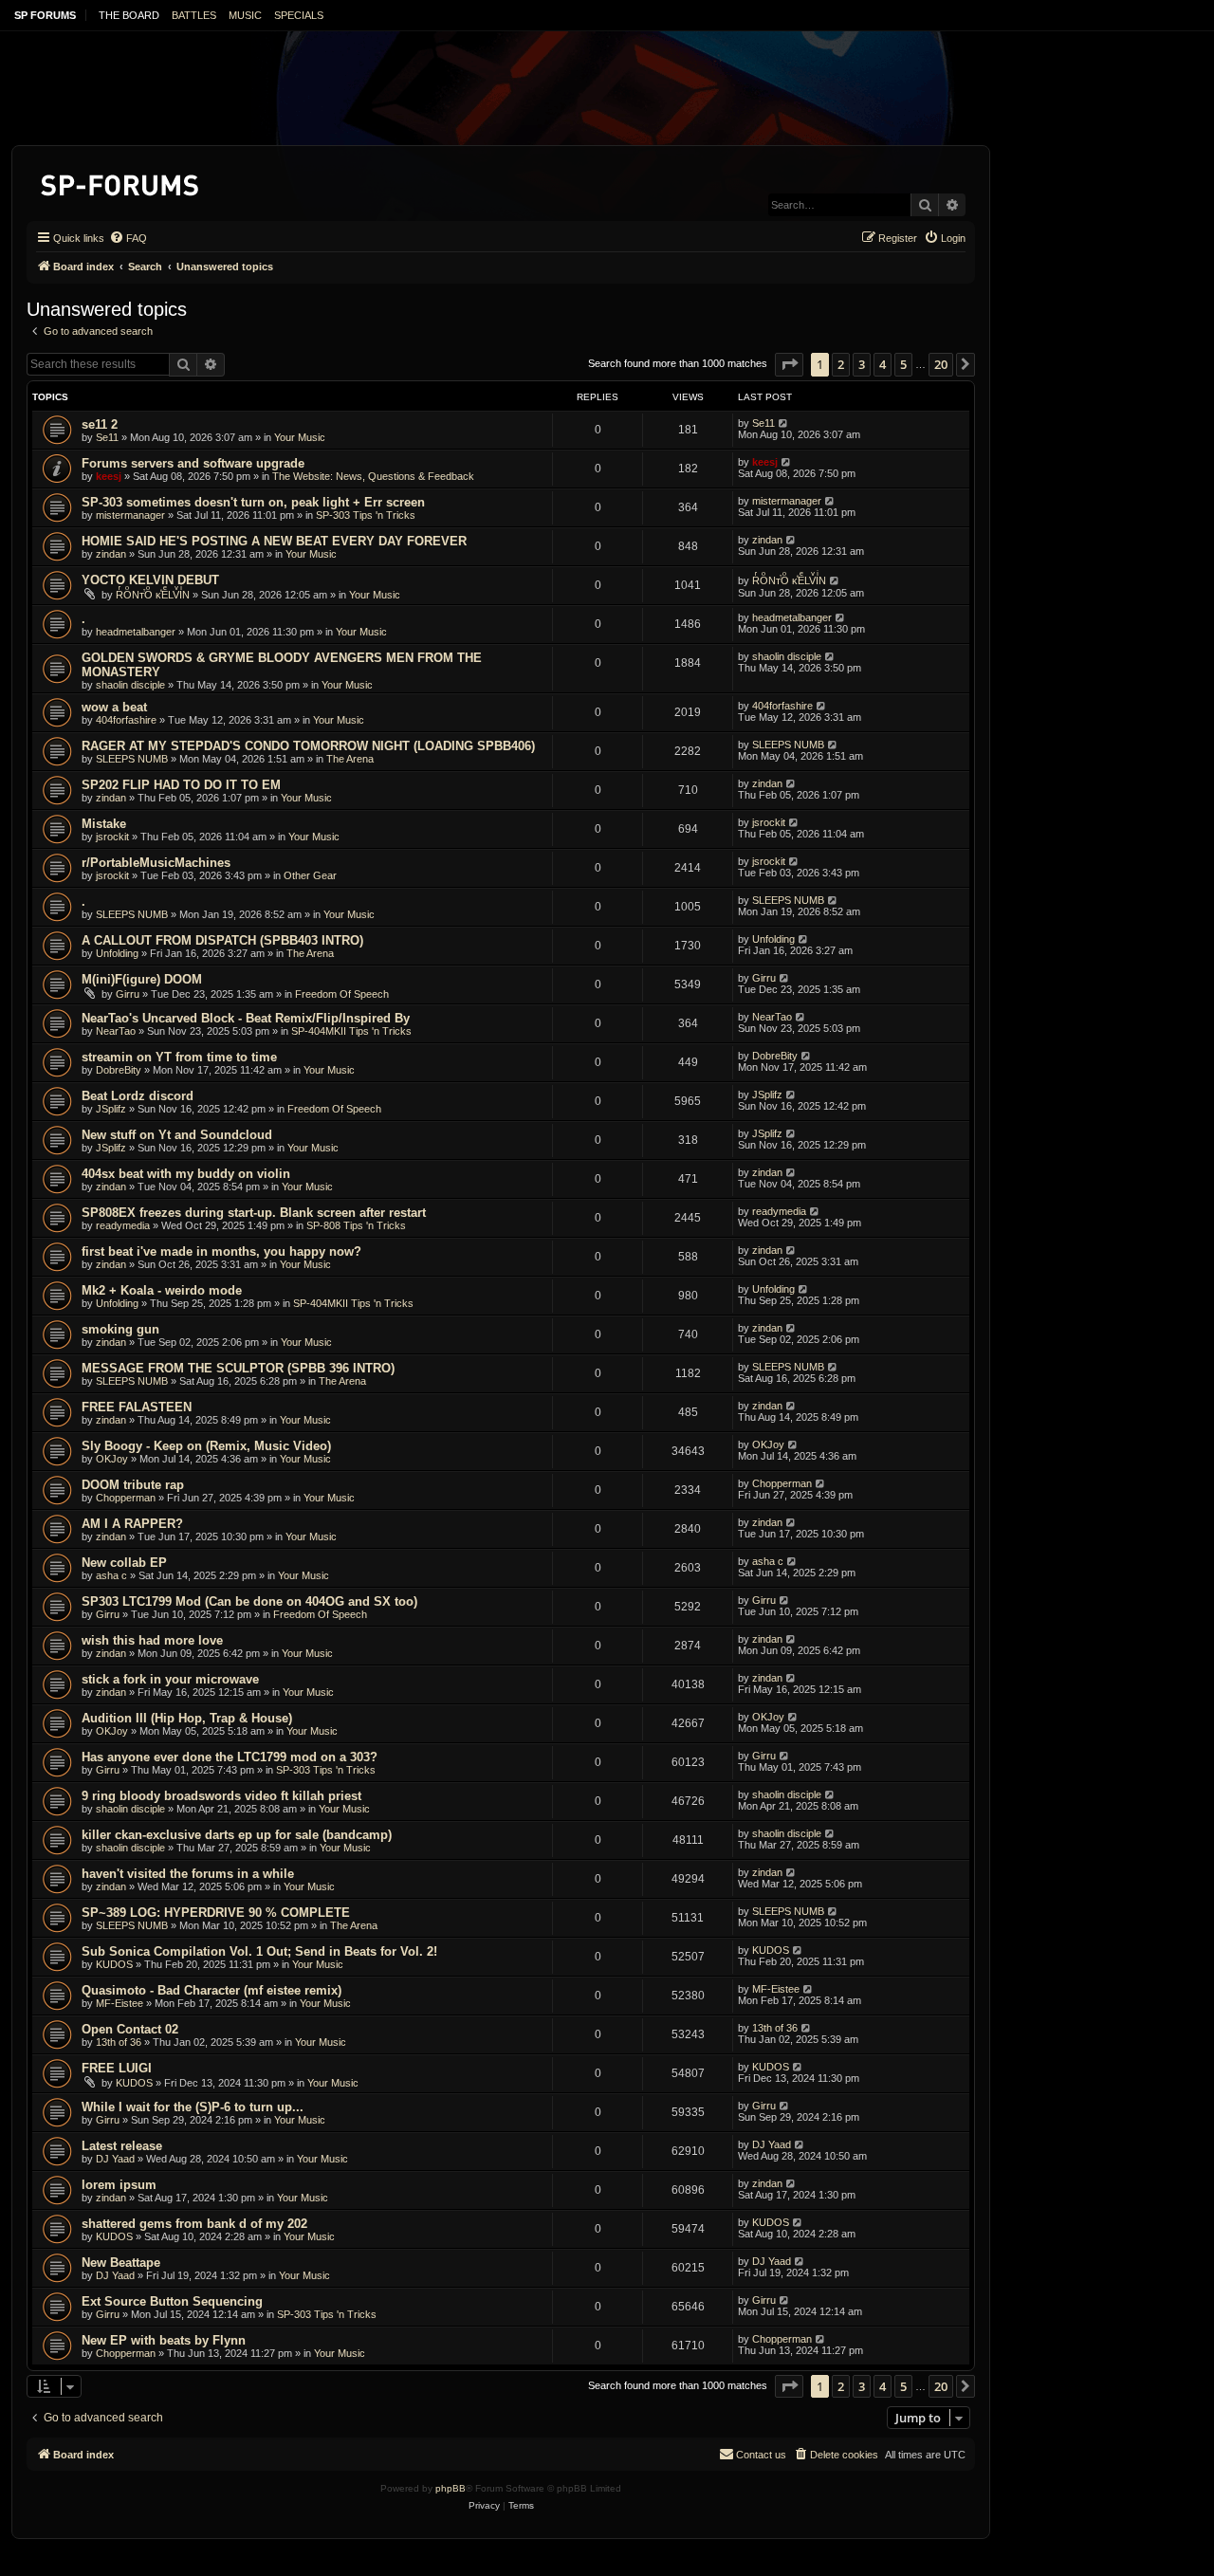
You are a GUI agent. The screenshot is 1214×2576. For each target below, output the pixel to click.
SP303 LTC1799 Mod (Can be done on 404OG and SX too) (249, 1601)
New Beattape (121, 2263)
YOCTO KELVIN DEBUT (150, 580)
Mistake (104, 824)
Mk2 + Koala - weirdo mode (162, 1290)
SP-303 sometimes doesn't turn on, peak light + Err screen (253, 502)
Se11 (107, 437)
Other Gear (310, 875)
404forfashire (126, 720)
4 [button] (883, 364)
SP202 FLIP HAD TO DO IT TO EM (181, 785)
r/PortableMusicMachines (156, 863)
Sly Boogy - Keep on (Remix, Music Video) (206, 1446)
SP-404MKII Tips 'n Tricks (351, 1031)
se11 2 (100, 424)
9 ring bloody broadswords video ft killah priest (221, 1796)
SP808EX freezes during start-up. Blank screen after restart (254, 1213)
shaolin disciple (130, 685)
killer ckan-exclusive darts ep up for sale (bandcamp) (237, 1835)
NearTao (116, 1031)
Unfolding (117, 953)
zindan (111, 554)
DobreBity (119, 1070)
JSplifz (111, 1109)
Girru (128, 994)
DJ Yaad (115, 2159)
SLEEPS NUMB (132, 759)
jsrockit (112, 837)
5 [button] (903, 364)
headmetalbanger (136, 632)
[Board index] (121, 182)
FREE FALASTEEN (137, 1407)
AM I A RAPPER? (132, 1524)
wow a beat (114, 707)
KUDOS (114, 1964)
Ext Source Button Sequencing (172, 2301)
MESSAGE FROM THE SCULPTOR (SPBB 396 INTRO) (238, 1368)
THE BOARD (129, 15)
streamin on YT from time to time (179, 1057)
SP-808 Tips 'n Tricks (356, 1225)
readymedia (123, 1225)
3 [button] (862, 364)
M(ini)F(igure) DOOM (142, 979)
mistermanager (130, 515)
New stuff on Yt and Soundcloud (177, 1135)
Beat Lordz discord (138, 1096)
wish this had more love (152, 1640)
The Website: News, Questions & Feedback (373, 476)
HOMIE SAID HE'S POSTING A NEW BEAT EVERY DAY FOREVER (274, 541)
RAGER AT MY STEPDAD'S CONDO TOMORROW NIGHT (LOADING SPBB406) (308, 746)
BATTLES (194, 15)
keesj (109, 476)
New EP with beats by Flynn (164, 2340)
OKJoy (112, 1459)
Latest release (122, 2146)
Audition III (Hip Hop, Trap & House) (187, 1718)
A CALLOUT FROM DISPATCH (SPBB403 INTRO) (222, 940)
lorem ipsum (119, 2185)
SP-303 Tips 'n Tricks (366, 515)
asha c (111, 1575)
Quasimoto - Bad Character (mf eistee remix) (212, 1990)
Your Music (300, 437)
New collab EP (124, 1563)
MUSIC (245, 15)
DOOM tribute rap (133, 1485)
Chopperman (126, 1498)
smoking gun (120, 1329)
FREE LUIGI (117, 2068)
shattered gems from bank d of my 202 (194, 2224)
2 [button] (841, 364)
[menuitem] (128, 238)
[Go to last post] (784, 423)
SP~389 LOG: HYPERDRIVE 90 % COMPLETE (216, 1913)
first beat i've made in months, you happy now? (221, 1251)
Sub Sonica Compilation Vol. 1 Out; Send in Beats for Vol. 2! (259, 1951)
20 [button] (941, 364)
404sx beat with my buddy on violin (186, 1174)
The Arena (350, 759)
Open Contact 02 (130, 2029)
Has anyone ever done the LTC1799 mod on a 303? (230, 1757)
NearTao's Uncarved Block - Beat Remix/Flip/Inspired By (246, 1018)
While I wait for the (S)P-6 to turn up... (193, 2107)
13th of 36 (119, 2042)
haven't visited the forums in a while (188, 1874)
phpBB (451, 2488)
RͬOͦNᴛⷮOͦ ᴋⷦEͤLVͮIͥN (153, 595)
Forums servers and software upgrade (193, 463)
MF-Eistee (120, 2003)
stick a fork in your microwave (170, 1679)
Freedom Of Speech (342, 994)
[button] (789, 364)
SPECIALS (299, 15)
